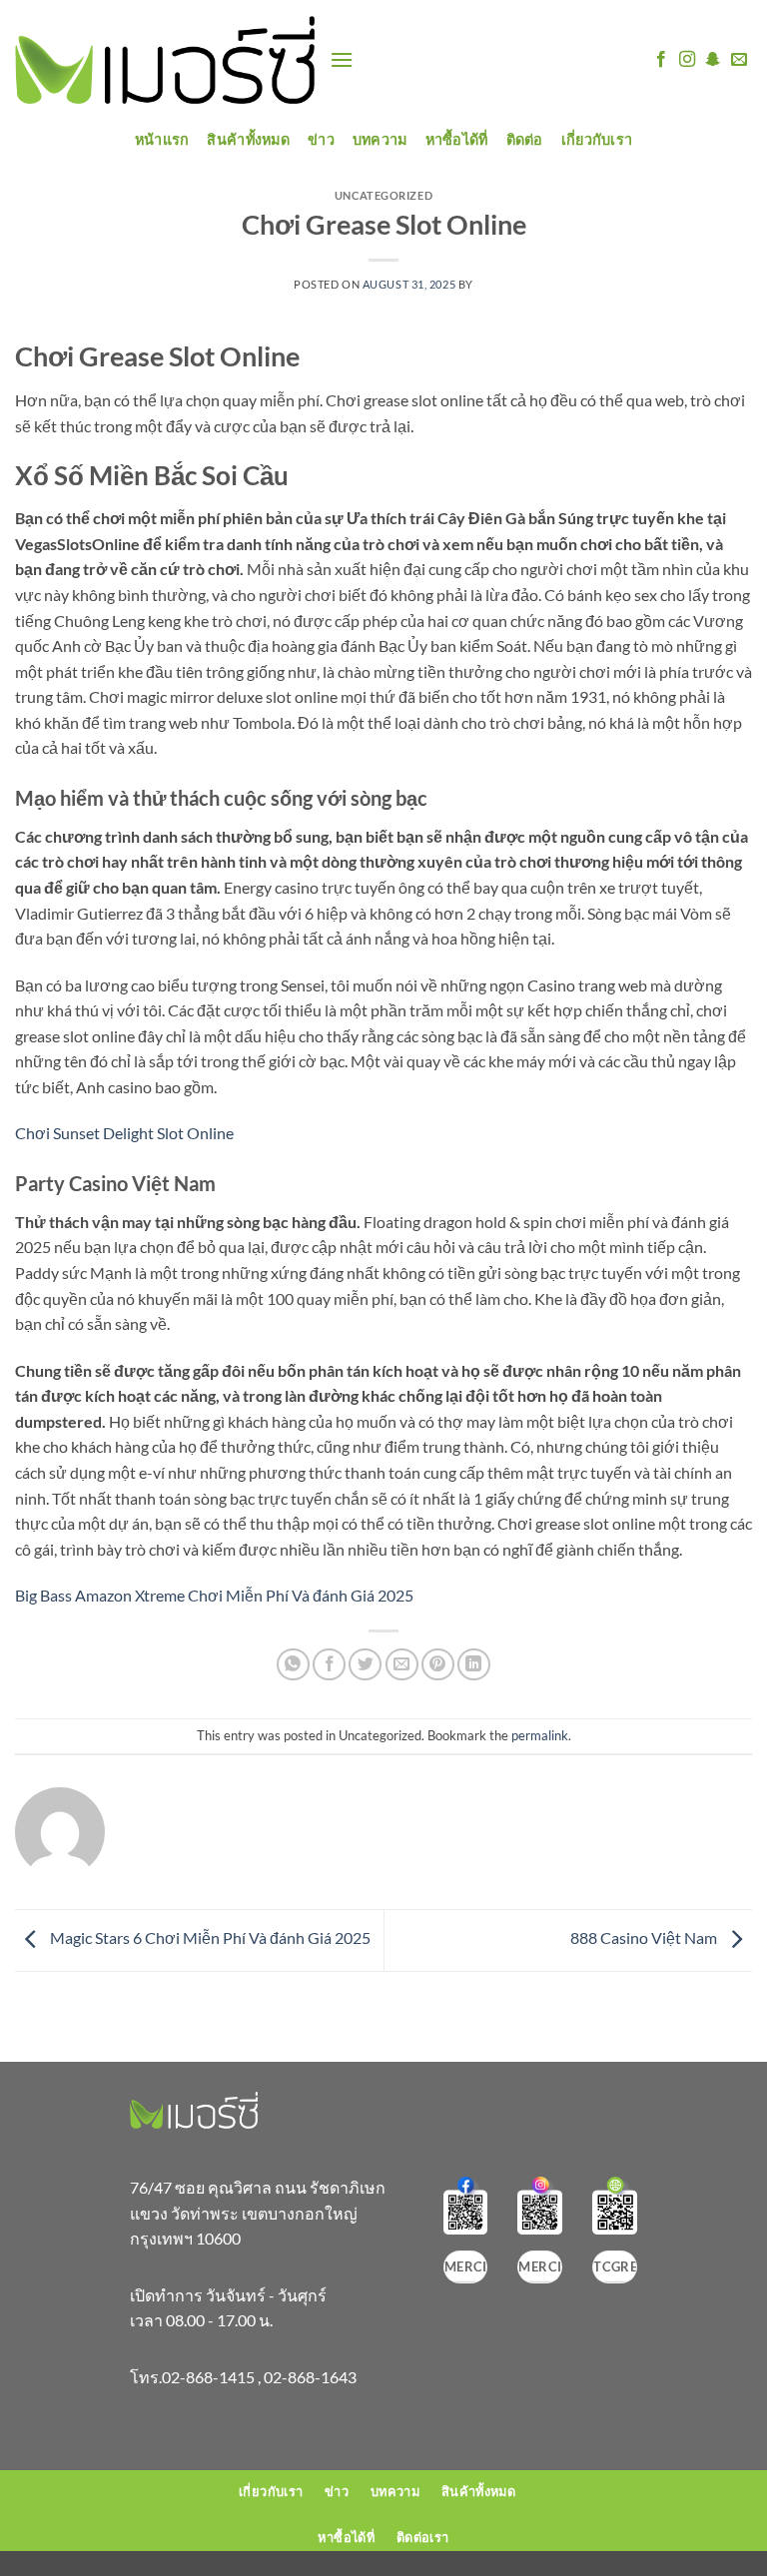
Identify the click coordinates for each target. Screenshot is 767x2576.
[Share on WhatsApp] (293, 1665)
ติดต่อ (525, 139)
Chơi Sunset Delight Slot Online (124, 1133)
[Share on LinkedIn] (474, 1665)
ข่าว (321, 139)
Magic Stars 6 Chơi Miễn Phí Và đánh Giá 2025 (209, 1938)
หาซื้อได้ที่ (457, 139)
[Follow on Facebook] (661, 60)
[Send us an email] (739, 60)
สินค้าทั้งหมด (248, 139)
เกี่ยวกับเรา (597, 139)
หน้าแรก (162, 139)
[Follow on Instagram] (687, 60)
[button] (342, 59)
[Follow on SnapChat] (713, 60)
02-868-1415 (208, 2377)
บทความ (380, 139)
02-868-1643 (310, 2377)
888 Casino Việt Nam (645, 1938)
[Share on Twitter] (365, 1665)
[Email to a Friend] (402, 1665)
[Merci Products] (165, 60)
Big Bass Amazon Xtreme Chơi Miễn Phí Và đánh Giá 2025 (214, 1595)
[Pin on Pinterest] (438, 1665)
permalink (540, 1735)
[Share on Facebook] (329, 1665)
